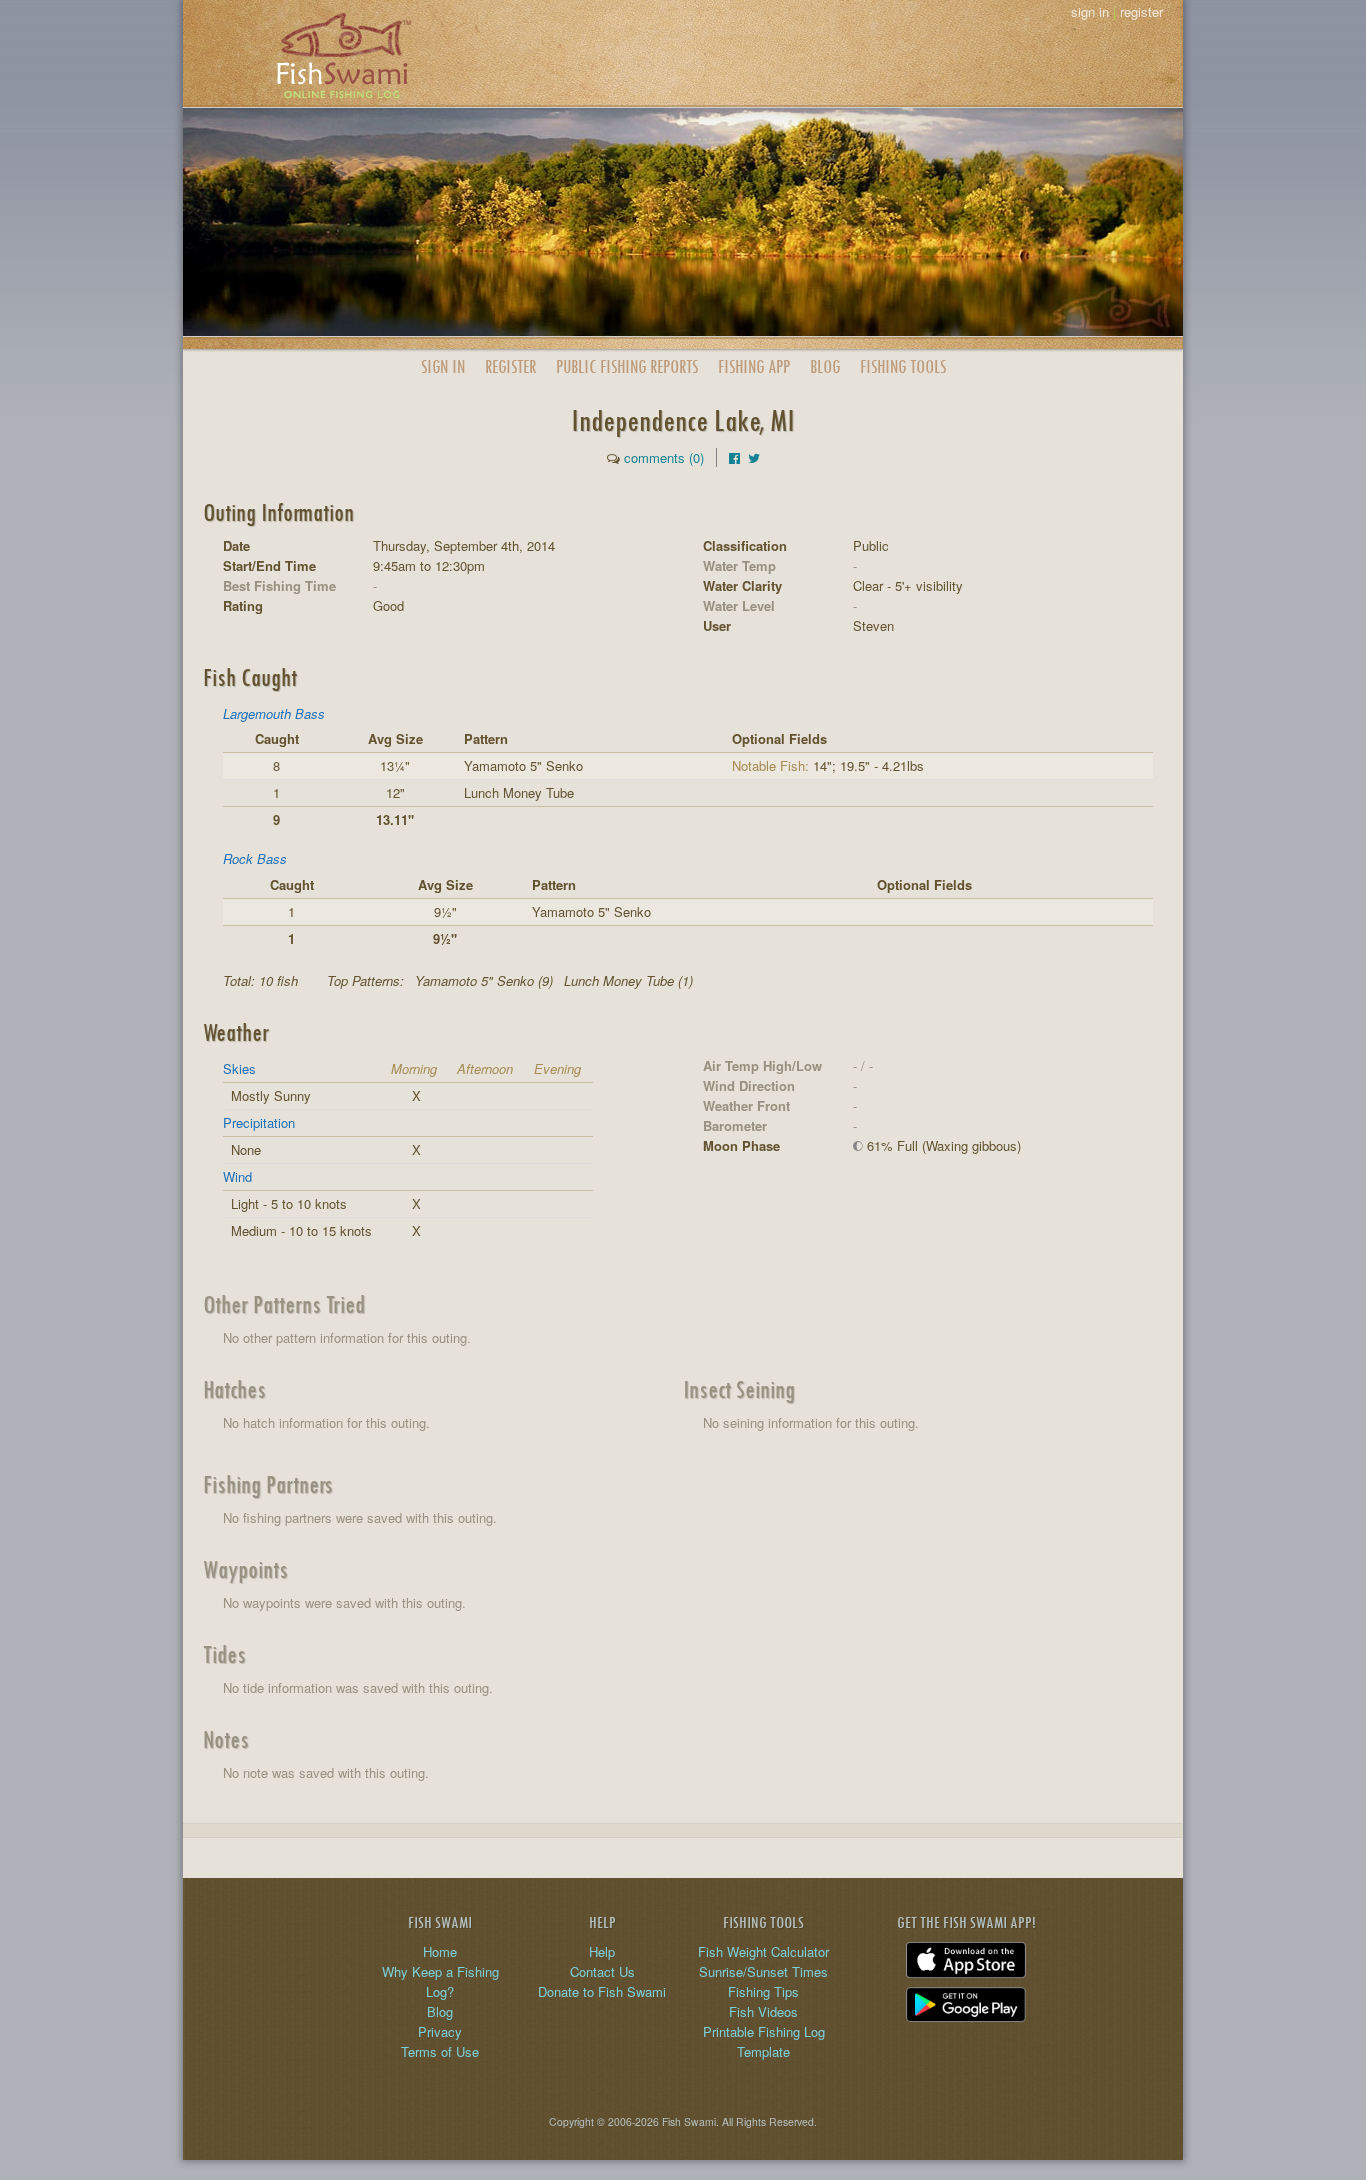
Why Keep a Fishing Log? (440, 1981)
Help (602, 1951)
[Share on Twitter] (754, 457)
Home (440, 1951)
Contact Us (602, 1971)
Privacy (440, 2031)
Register (510, 366)
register (1141, 11)
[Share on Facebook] (734, 457)
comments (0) (664, 457)
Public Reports (627, 366)
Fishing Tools (903, 366)
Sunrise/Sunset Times (763, 1971)
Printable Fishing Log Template (764, 2041)
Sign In (443, 366)
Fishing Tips (763, 1991)
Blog (825, 366)
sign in (1090, 11)
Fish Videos (763, 2011)
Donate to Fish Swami (602, 1991)
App (754, 366)
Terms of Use (440, 2051)
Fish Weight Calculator (763, 1951)
